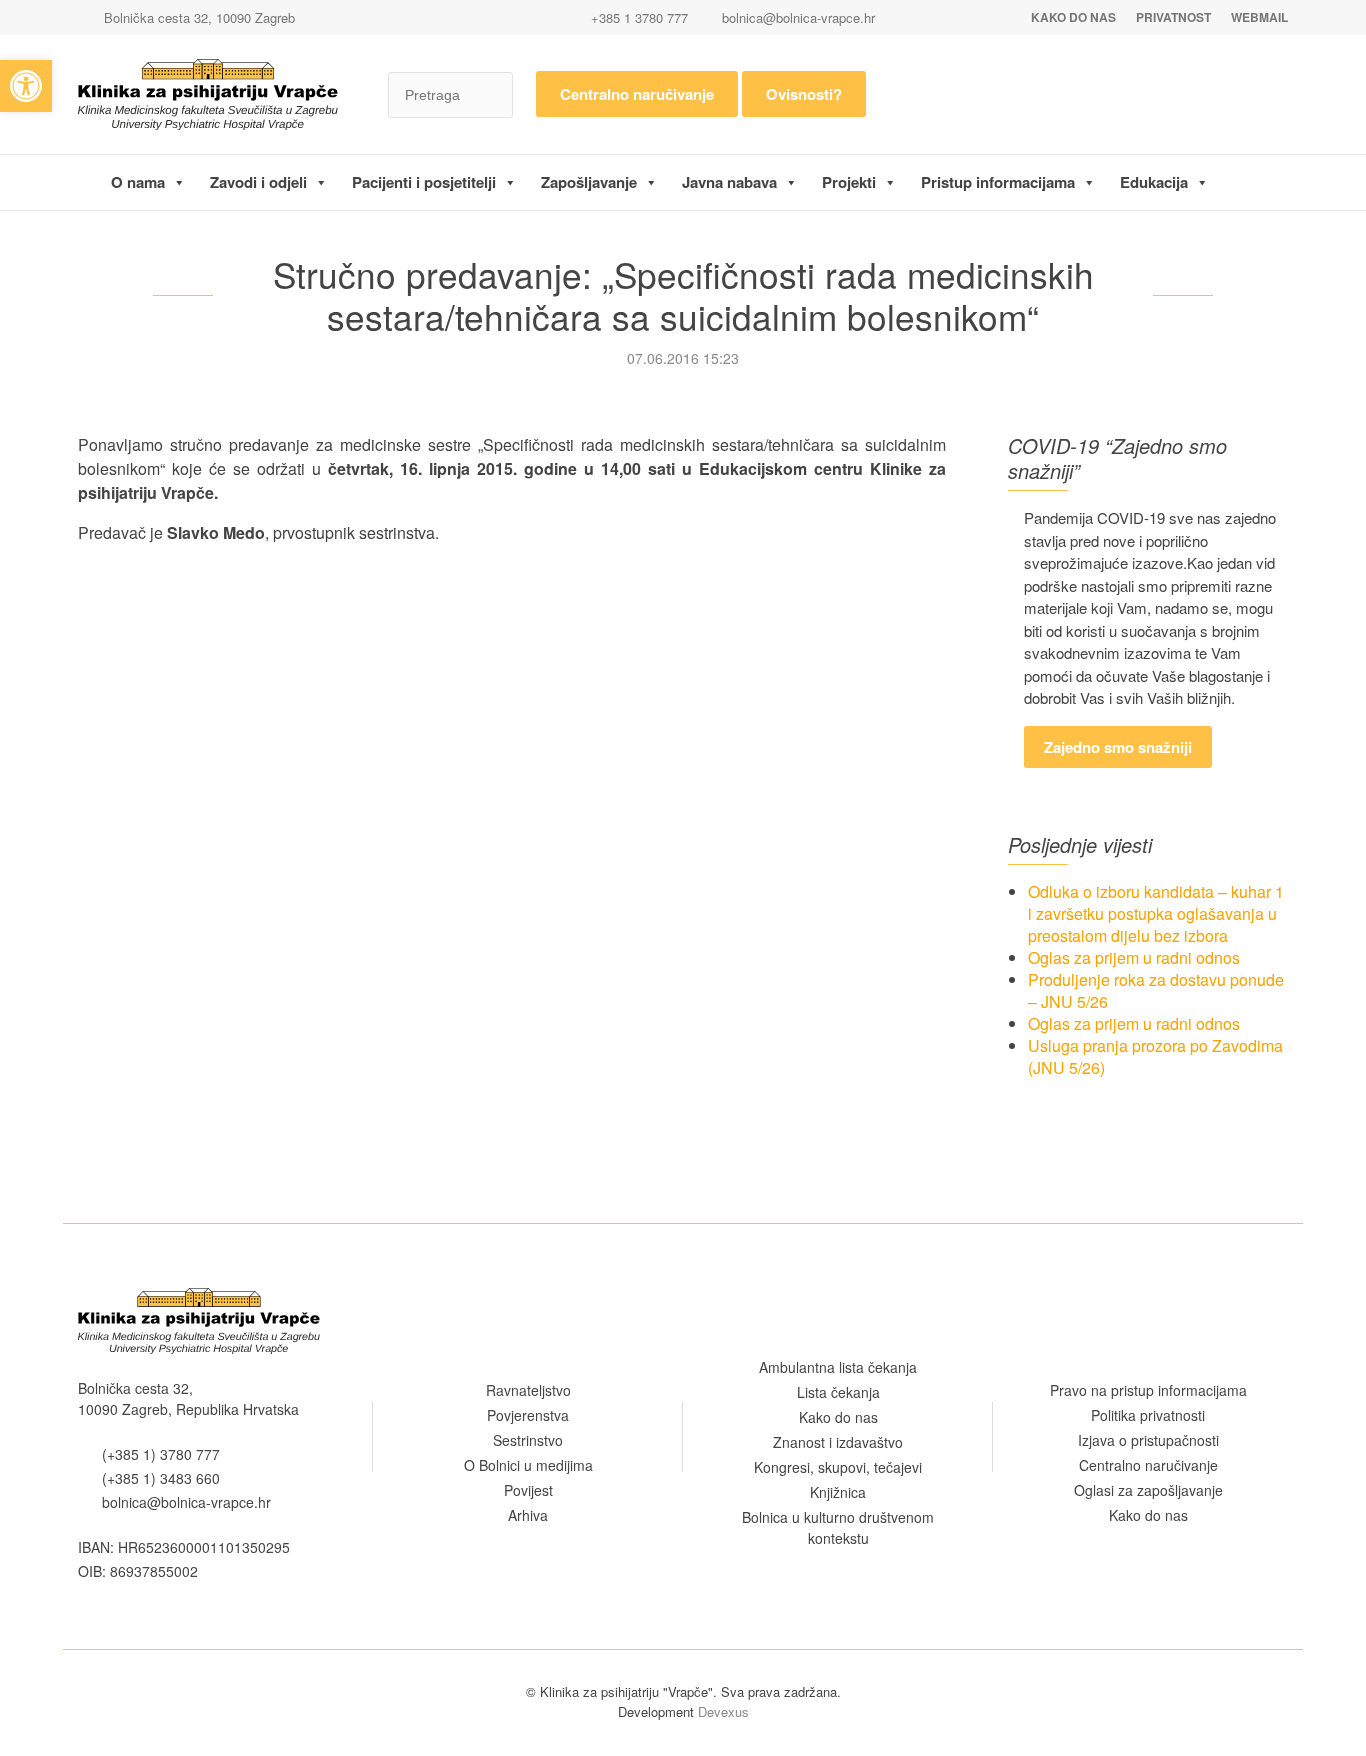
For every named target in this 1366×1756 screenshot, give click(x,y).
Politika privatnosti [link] (1148, 1415)
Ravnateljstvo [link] (528, 1390)
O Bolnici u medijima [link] (528, 1465)
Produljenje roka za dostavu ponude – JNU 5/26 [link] (1156, 990)
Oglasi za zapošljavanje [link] (1148, 1490)
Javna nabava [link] (729, 182)
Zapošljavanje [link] (589, 182)
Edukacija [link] (1154, 182)
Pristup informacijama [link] (998, 182)
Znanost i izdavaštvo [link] (838, 1442)
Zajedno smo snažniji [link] (1118, 747)
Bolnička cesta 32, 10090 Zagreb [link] (197, 17)
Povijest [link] (528, 1490)
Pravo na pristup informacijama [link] (1148, 1390)
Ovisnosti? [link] (804, 94)
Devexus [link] (723, 1711)
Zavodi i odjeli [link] (258, 182)
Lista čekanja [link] (838, 1392)
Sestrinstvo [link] (528, 1440)
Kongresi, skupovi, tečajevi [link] (838, 1467)
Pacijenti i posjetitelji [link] (424, 182)
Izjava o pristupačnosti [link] (1148, 1440)
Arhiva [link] (528, 1515)
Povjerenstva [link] (528, 1415)
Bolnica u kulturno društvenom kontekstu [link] (838, 1527)
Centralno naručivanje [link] (637, 94)
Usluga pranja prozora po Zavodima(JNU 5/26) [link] (1155, 1056)
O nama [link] (138, 182)
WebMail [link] (1259, 17)
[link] (26, 86)
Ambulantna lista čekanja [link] (838, 1367)
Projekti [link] (849, 182)
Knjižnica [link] (838, 1492)
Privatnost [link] (1173, 17)
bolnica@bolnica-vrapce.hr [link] (798, 17)
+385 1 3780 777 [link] (637, 17)
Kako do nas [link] (1073, 17)
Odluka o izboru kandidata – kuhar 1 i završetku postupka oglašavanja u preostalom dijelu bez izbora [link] (1156, 913)
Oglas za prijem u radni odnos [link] (1134, 957)
